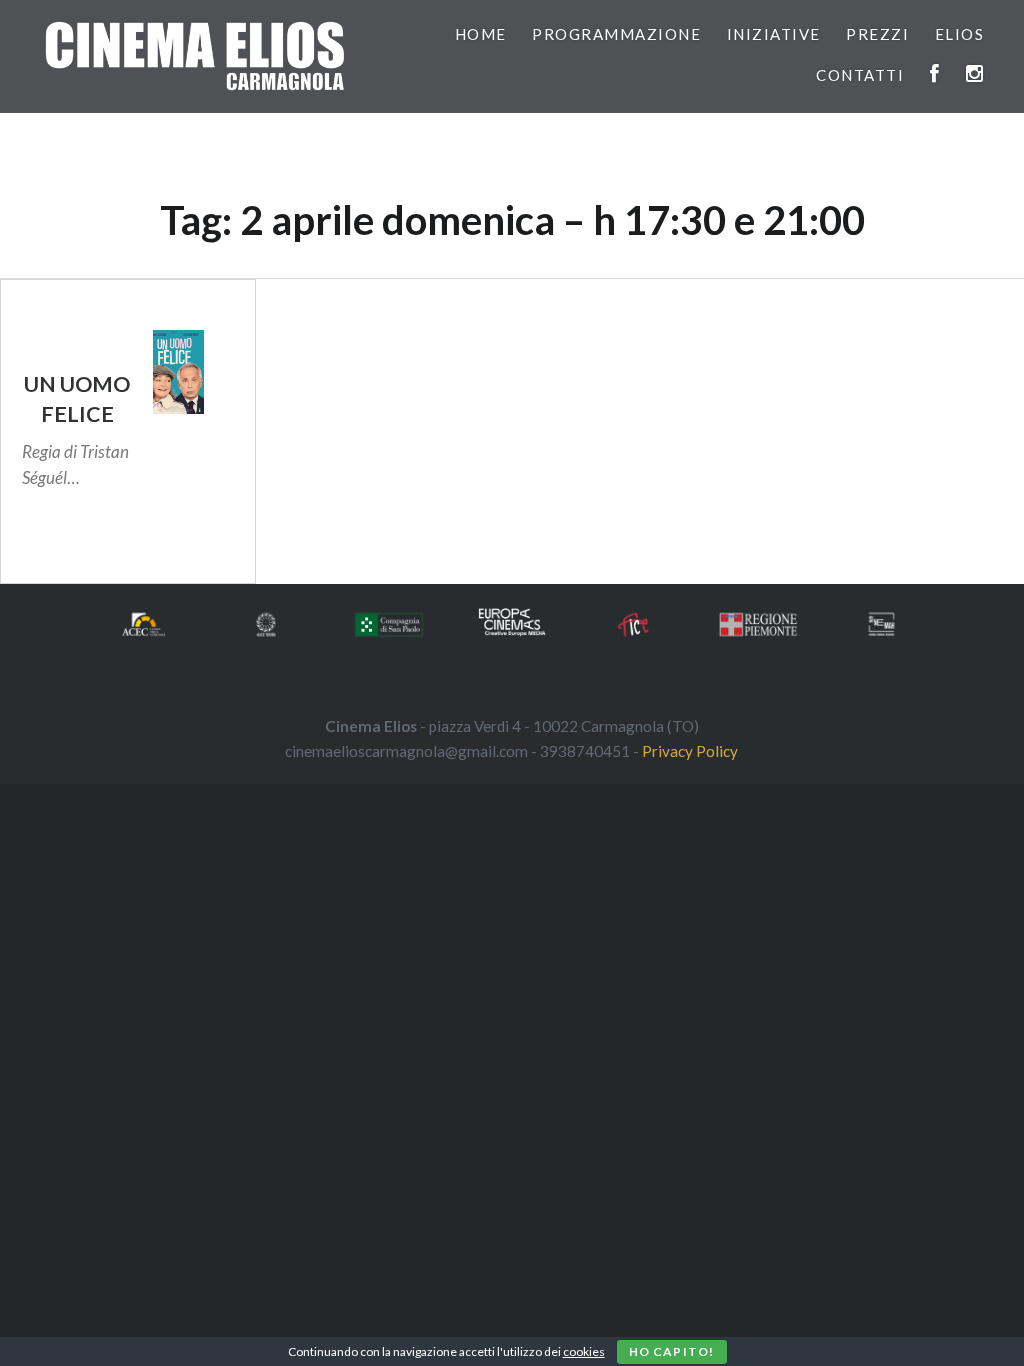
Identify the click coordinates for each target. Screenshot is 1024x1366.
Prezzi (877, 34)
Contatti (860, 75)
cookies (584, 1351)
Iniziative (774, 34)
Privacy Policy (690, 751)
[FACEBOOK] (935, 75)
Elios (960, 34)
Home (481, 34)
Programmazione (616, 34)
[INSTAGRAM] (975, 75)
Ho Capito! (672, 1351)
